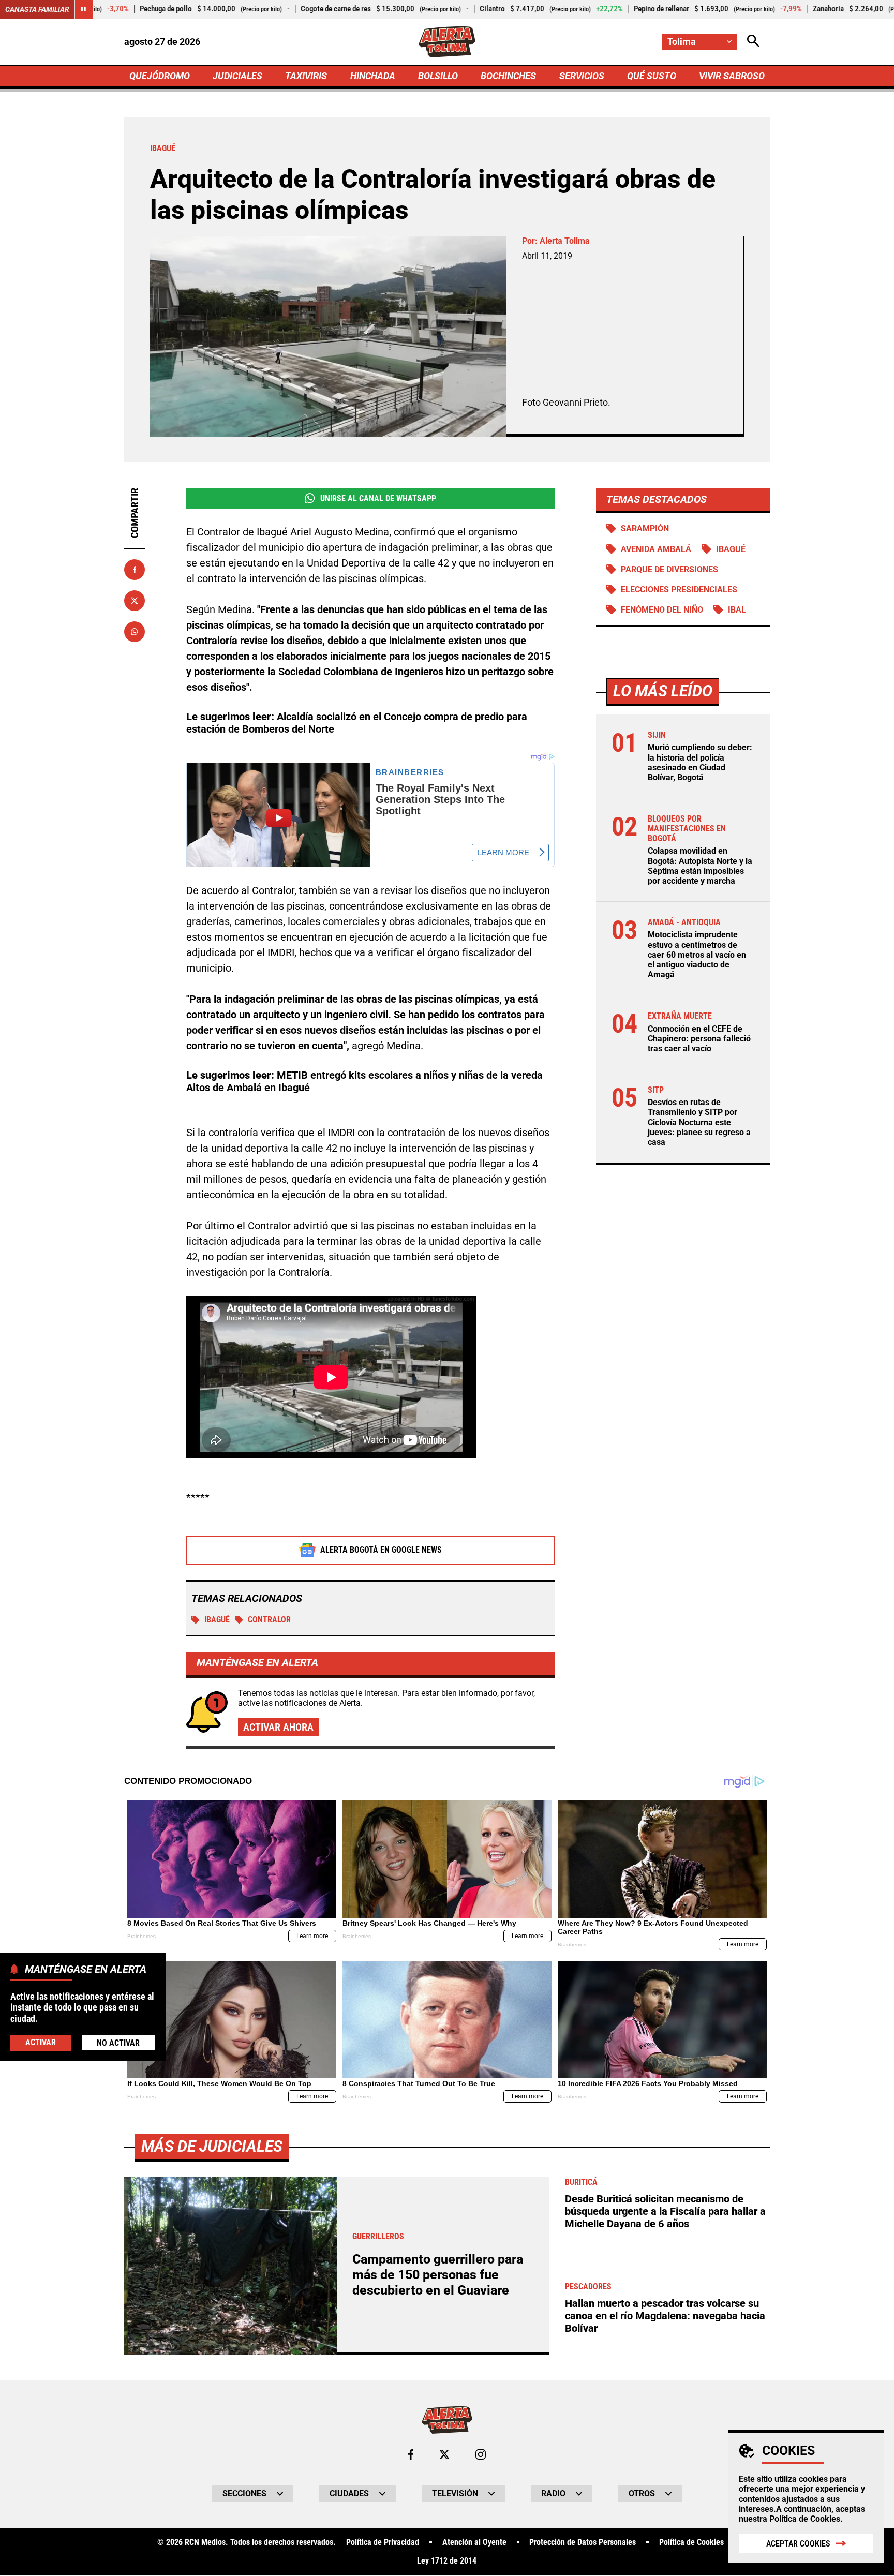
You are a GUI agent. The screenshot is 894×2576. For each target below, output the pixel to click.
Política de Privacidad (383, 2542)
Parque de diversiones (669, 569)
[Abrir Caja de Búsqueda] (753, 42)
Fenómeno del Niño (662, 610)
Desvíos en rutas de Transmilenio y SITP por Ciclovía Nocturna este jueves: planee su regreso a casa (699, 1122)
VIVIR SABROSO (732, 76)
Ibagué (217, 1620)
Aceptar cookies (798, 2544)
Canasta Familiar (37, 9)
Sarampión (645, 528)
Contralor (269, 1620)
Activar (41, 2042)
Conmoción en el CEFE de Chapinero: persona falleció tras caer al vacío (699, 1039)
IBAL (737, 610)
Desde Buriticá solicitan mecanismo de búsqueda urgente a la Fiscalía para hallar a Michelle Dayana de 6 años (665, 2211)
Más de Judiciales (212, 2146)
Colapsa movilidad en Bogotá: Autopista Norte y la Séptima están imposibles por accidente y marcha (700, 866)
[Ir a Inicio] (447, 42)
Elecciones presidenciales (679, 590)
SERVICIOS (582, 76)
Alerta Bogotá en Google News (381, 1550)
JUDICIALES (237, 76)
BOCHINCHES (508, 76)
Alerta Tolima (565, 241)
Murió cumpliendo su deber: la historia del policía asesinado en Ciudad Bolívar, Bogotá (700, 762)
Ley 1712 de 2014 (447, 2561)
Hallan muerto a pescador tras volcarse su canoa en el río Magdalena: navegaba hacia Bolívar (665, 2316)
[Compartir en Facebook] (135, 570)
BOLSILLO (438, 76)
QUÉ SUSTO (652, 76)
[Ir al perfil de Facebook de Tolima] (411, 2454)
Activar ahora (278, 1727)
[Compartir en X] (135, 601)
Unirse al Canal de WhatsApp (378, 498)
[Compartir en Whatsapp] (135, 632)
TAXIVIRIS (306, 76)
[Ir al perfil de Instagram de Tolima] (481, 2454)
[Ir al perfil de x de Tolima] (444, 2454)
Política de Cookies (805, 2519)
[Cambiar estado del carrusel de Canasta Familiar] (84, 9)
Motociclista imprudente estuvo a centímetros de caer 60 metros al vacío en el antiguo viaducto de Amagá (697, 955)
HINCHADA (373, 76)
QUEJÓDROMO (160, 76)
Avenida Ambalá (656, 549)
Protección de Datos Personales (583, 2542)
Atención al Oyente (474, 2542)
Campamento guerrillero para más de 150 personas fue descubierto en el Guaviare (438, 2275)
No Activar (118, 2042)
